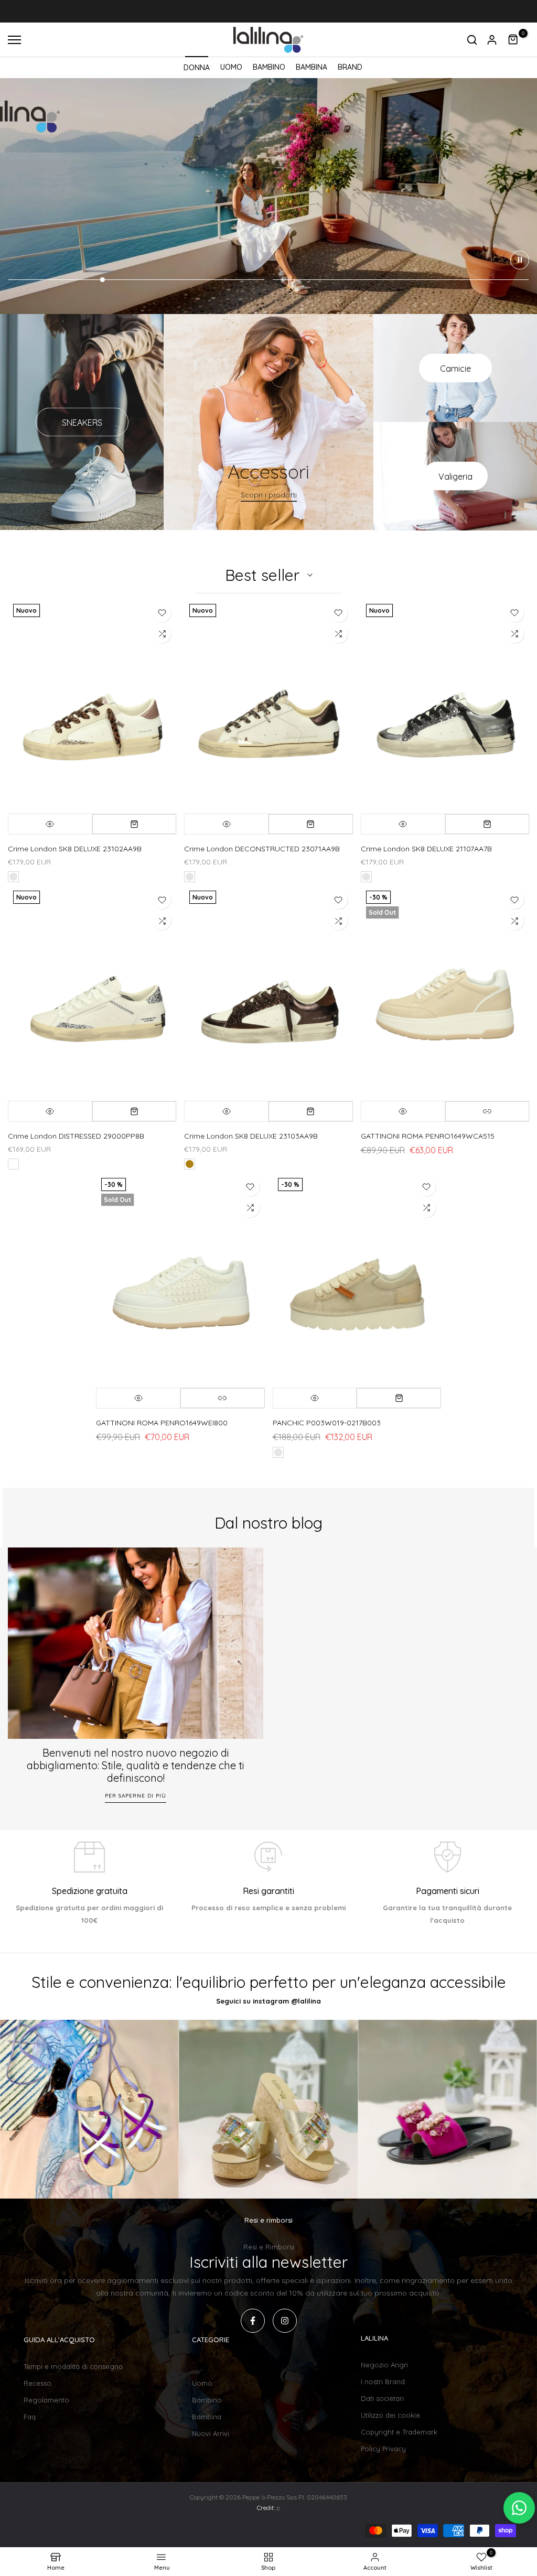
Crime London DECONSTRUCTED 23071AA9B (262, 849)
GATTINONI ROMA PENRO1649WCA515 (428, 1136)
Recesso (37, 2383)
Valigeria (455, 476)
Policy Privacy (383, 2449)
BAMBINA (312, 67)
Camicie (455, 368)
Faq (30, 2417)
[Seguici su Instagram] (285, 2321)
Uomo (202, 2383)
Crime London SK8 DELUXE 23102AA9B (75, 849)
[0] (513, 40)
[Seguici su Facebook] (253, 2321)
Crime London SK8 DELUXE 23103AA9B (251, 1136)
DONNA (197, 68)
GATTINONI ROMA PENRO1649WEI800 (162, 1423)
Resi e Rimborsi (269, 2247)
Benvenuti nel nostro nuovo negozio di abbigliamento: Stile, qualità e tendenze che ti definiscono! (136, 1765)
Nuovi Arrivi (211, 2433)
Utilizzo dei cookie (390, 2415)
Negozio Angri (384, 2365)
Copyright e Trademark (399, 2432)
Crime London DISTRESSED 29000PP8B (76, 1136)
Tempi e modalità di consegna (73, 2366)
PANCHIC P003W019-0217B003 (327, 1423)
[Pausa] (520, 260)
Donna (203, 2366)
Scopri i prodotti (269, 495)
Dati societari (382, 2398)
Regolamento (46, 2400)
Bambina (207, 2417)
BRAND (350, 67)
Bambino (207, 2400)
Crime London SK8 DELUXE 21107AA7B (426, 849)
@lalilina (306, 2001)
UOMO (231, 67)
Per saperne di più (136, 1796)
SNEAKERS (82, 422)
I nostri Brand (383, 2382)
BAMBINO (269, 67)
